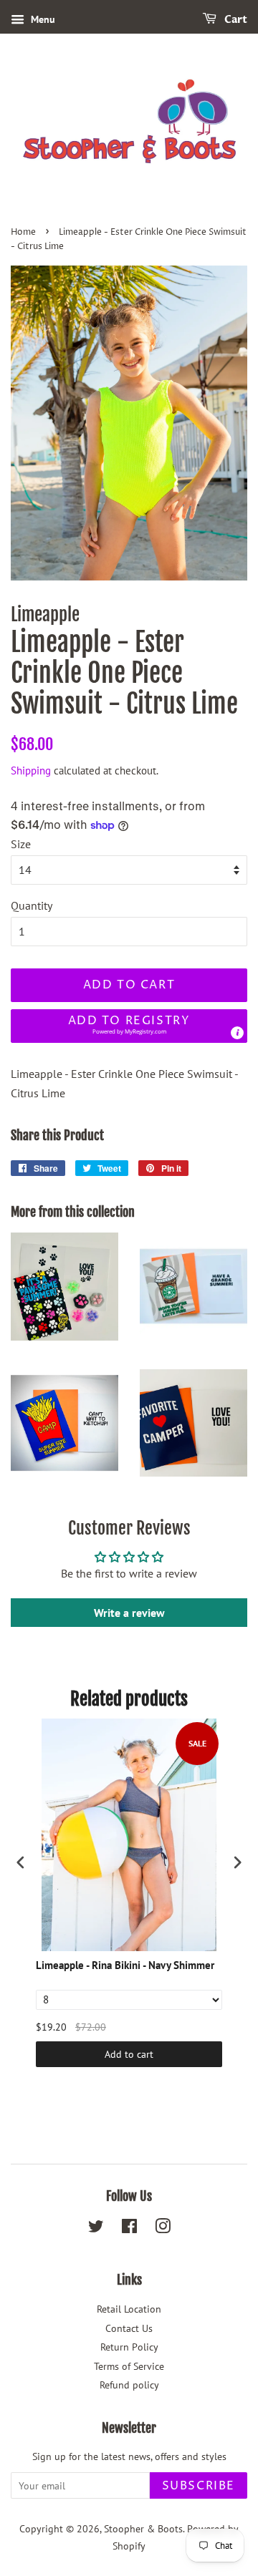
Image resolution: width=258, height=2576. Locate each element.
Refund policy (129, 2385)
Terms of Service (129, 2366)
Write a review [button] (129, 1613)
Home (23, 232)
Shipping (31, 771)
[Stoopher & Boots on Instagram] (163, 2229)
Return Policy (129, 2347)
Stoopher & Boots (143, 2529)
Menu (42, 19)
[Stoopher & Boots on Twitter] (96, 2229)
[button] (129, 1026)
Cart (235, 20)
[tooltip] (237, 1033)
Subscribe (199, 2486)
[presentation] (21, 1862)
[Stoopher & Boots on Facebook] (129, 2229)
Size (21, 844)
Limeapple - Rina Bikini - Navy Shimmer (125, 1965)
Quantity (32, 905)
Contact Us (129, 2328)
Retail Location (129, 2309)
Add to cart (129, 2054)
